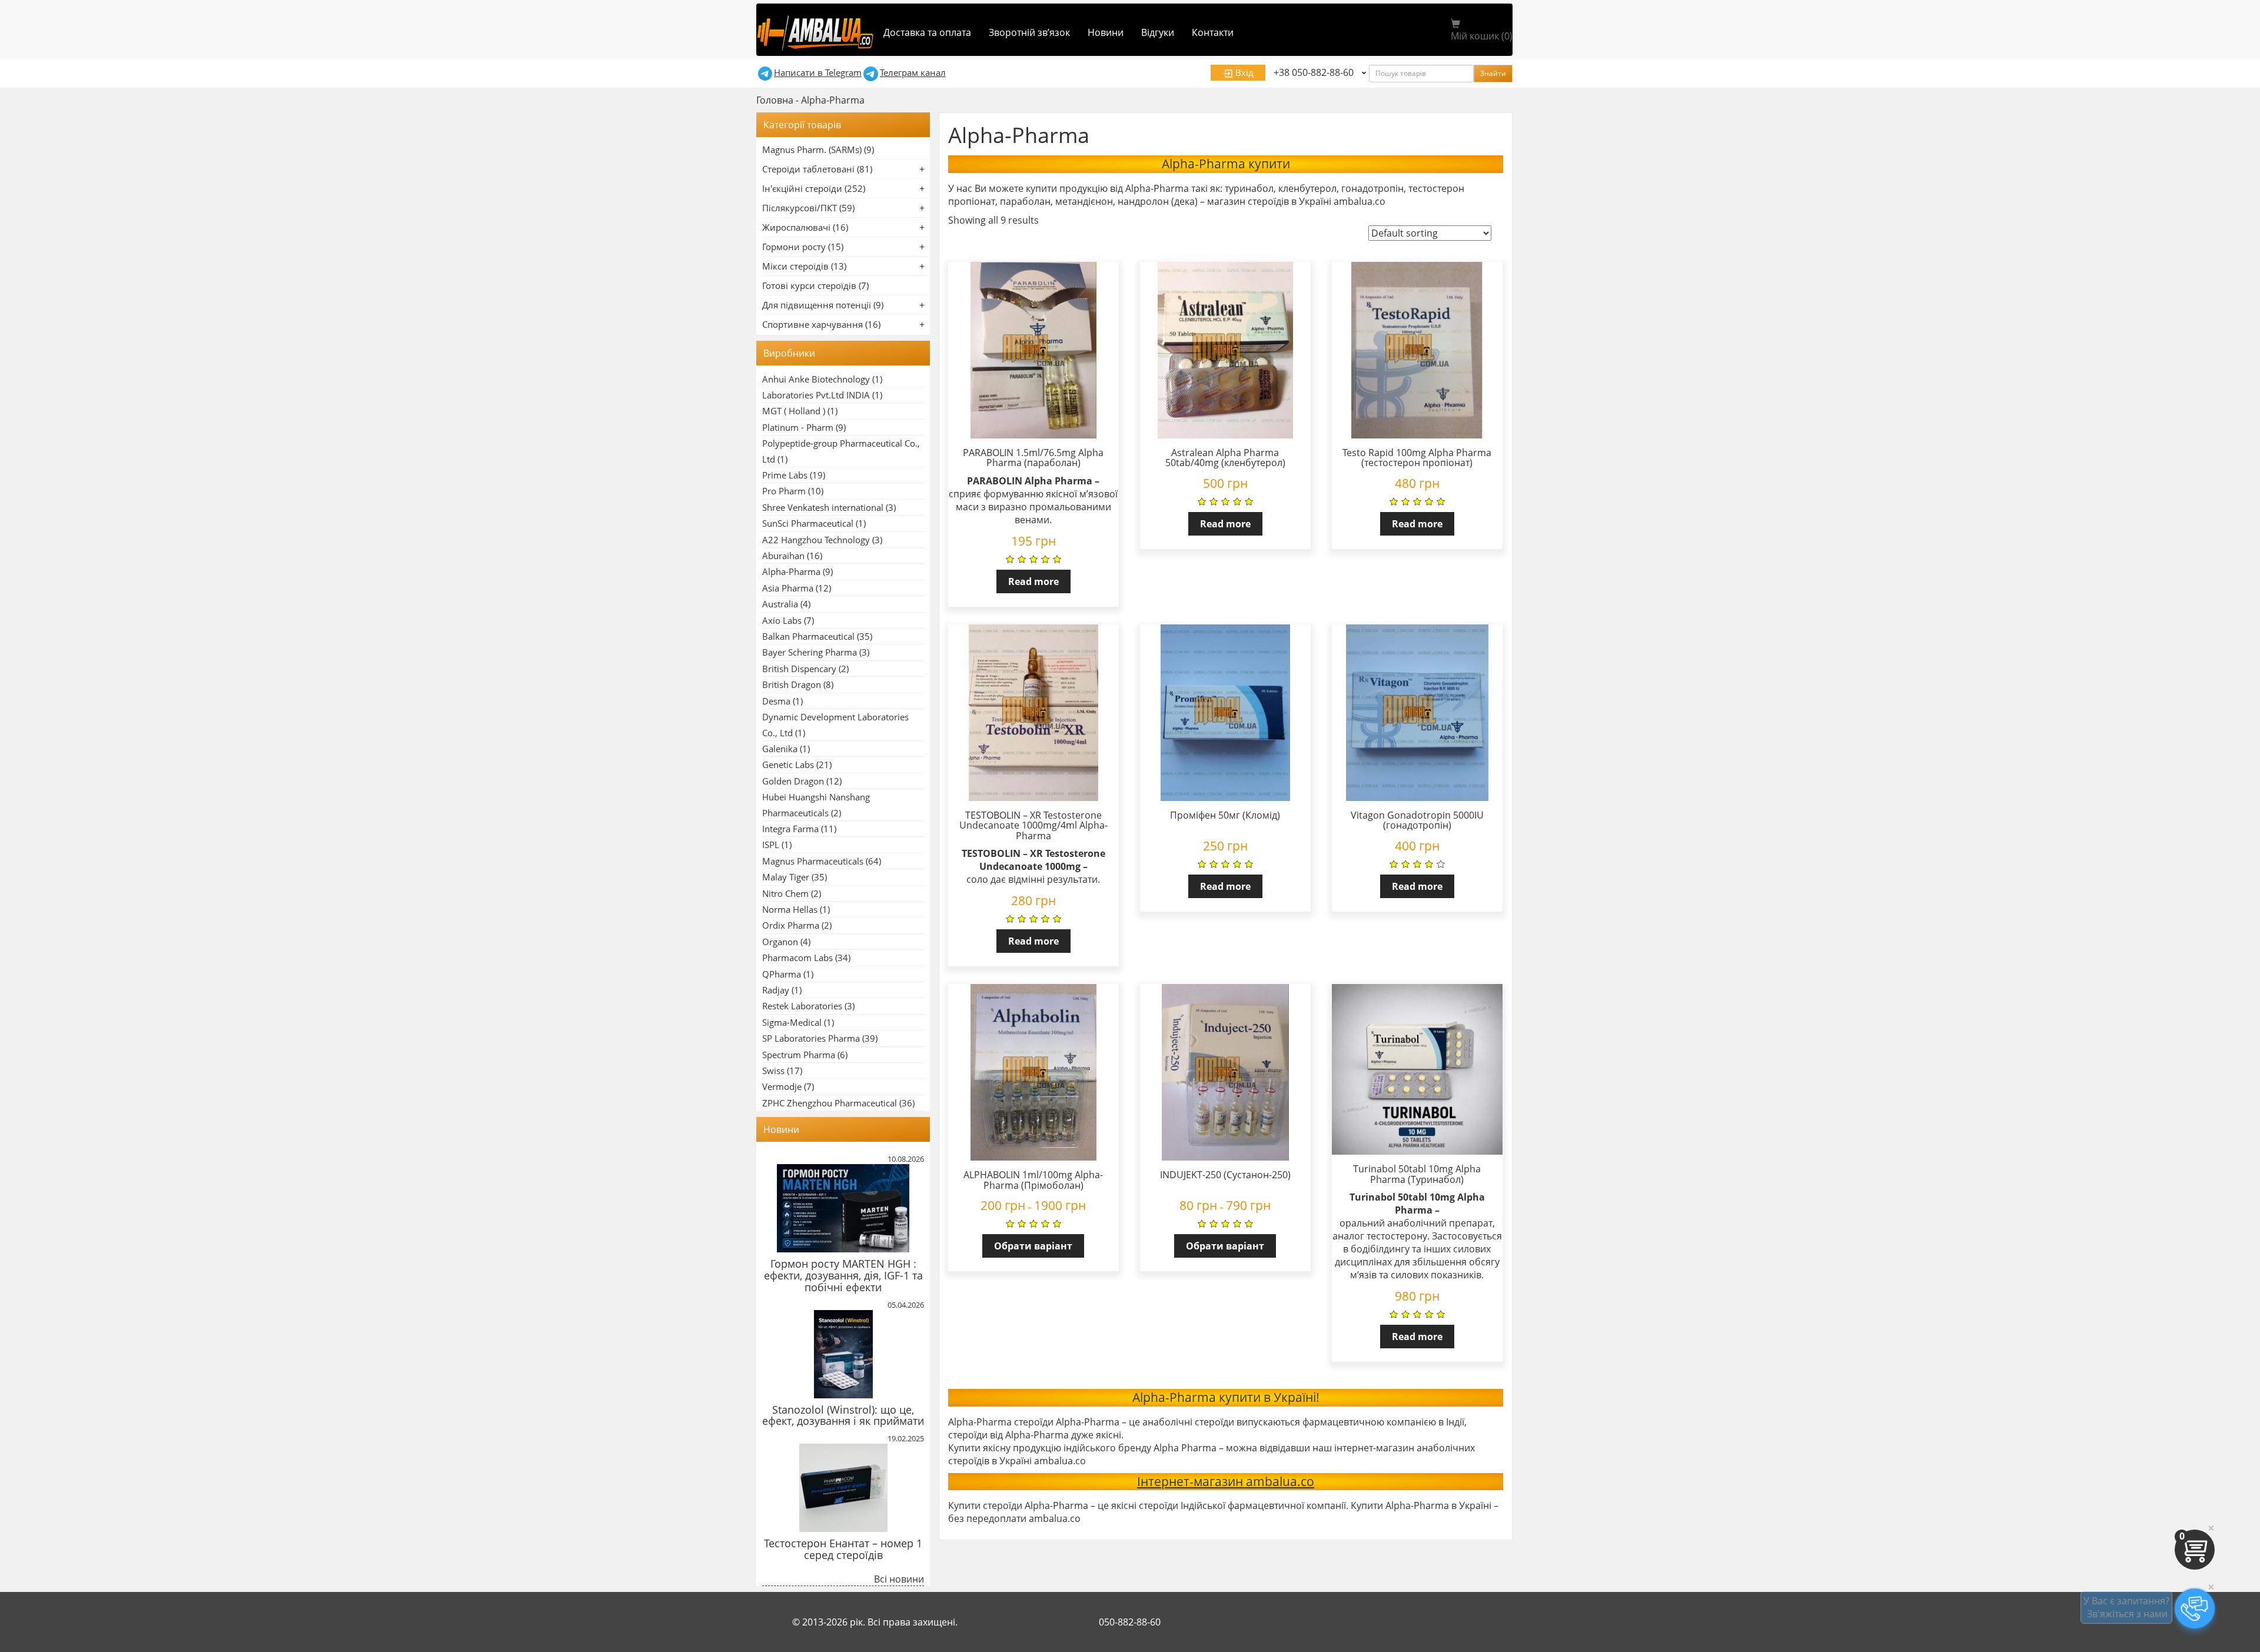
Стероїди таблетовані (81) (817, 169)
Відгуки (1158, 32)
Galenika (780, 749)
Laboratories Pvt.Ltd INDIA (816, 395)
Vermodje (782, 1086)
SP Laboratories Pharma (811, 1038)
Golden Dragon (793, 781)
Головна (775, 100)
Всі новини (899, 1579)
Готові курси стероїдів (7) (815, 285)
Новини (1106, 32)
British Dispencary (799, 669)
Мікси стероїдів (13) (804, 266)
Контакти (1213, 32)
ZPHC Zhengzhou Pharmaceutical (830, 1103)
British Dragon (792, 684)
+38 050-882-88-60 (1314, 72)
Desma (776, 701)
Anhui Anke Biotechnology (816, 379)
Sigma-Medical (792, 1022)
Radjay (776, 990)
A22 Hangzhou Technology (816, 540)
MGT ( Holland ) (794, 411)
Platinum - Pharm (798, 427)
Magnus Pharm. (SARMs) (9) (818, 149)
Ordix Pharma (791, 925)
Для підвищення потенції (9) (823, 305)
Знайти (1493, 73)
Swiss (773, 1071)
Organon (780, 942)
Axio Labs (782, 620)
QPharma (782, 974)
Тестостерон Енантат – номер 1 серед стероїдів (843, 1549)
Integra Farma (790, 829)
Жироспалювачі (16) (805, 227)
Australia (780, 604)
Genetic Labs (788, 764)
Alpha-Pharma (791, 571)
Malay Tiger (786, 877)
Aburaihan (783, 556)
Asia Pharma (788, 588)
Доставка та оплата (927, 32)
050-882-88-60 (1130, 1622)
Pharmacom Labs (797, 958)
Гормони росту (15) (803, 247)
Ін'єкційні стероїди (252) (814, 188)
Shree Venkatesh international (823, 507)
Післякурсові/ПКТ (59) (808, 208)
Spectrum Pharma (799, 1055)
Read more (1033, 581)
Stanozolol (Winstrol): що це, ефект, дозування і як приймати (843, 1415)
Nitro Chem (785, 893)
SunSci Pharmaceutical (808, 523)
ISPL (771, 845)
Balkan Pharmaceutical (808, 636)
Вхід (1243, 72)
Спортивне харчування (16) (821, 324)
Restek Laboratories (802, 1006)
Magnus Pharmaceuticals (813, 861)
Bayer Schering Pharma (810, 652)
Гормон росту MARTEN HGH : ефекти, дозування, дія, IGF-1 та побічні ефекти (843, 1275)
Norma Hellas (790, 909)
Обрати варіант (1033, 1246)
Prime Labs (785, 475)
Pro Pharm (784, 491)
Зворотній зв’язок (1029, 32)
